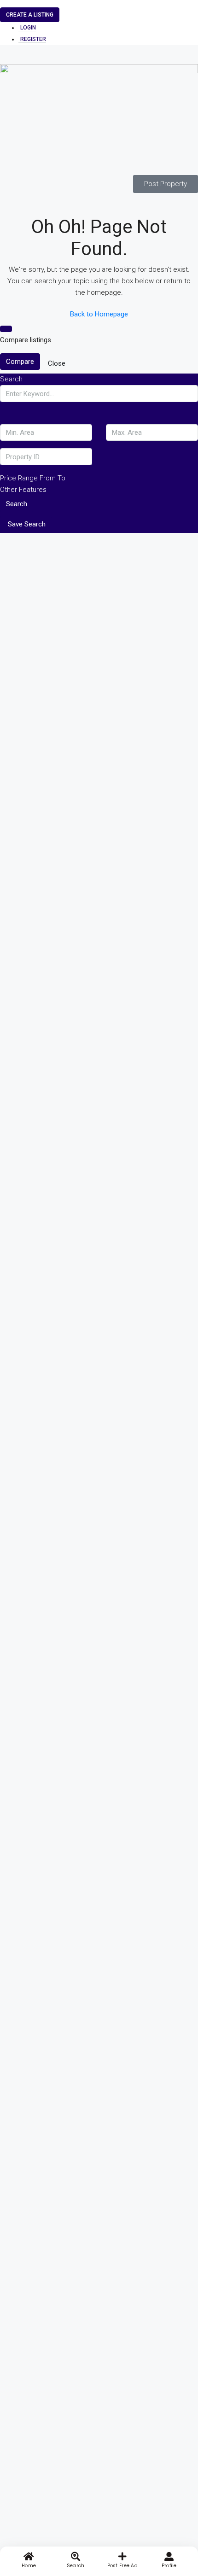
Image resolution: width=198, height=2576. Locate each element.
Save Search (27, 524)
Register (33, 39)
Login (28, 28)
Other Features (23, 490)
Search (17, 504)
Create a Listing (30, 15)
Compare (20, 362)
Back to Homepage (99, 314)
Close (57, 363)
